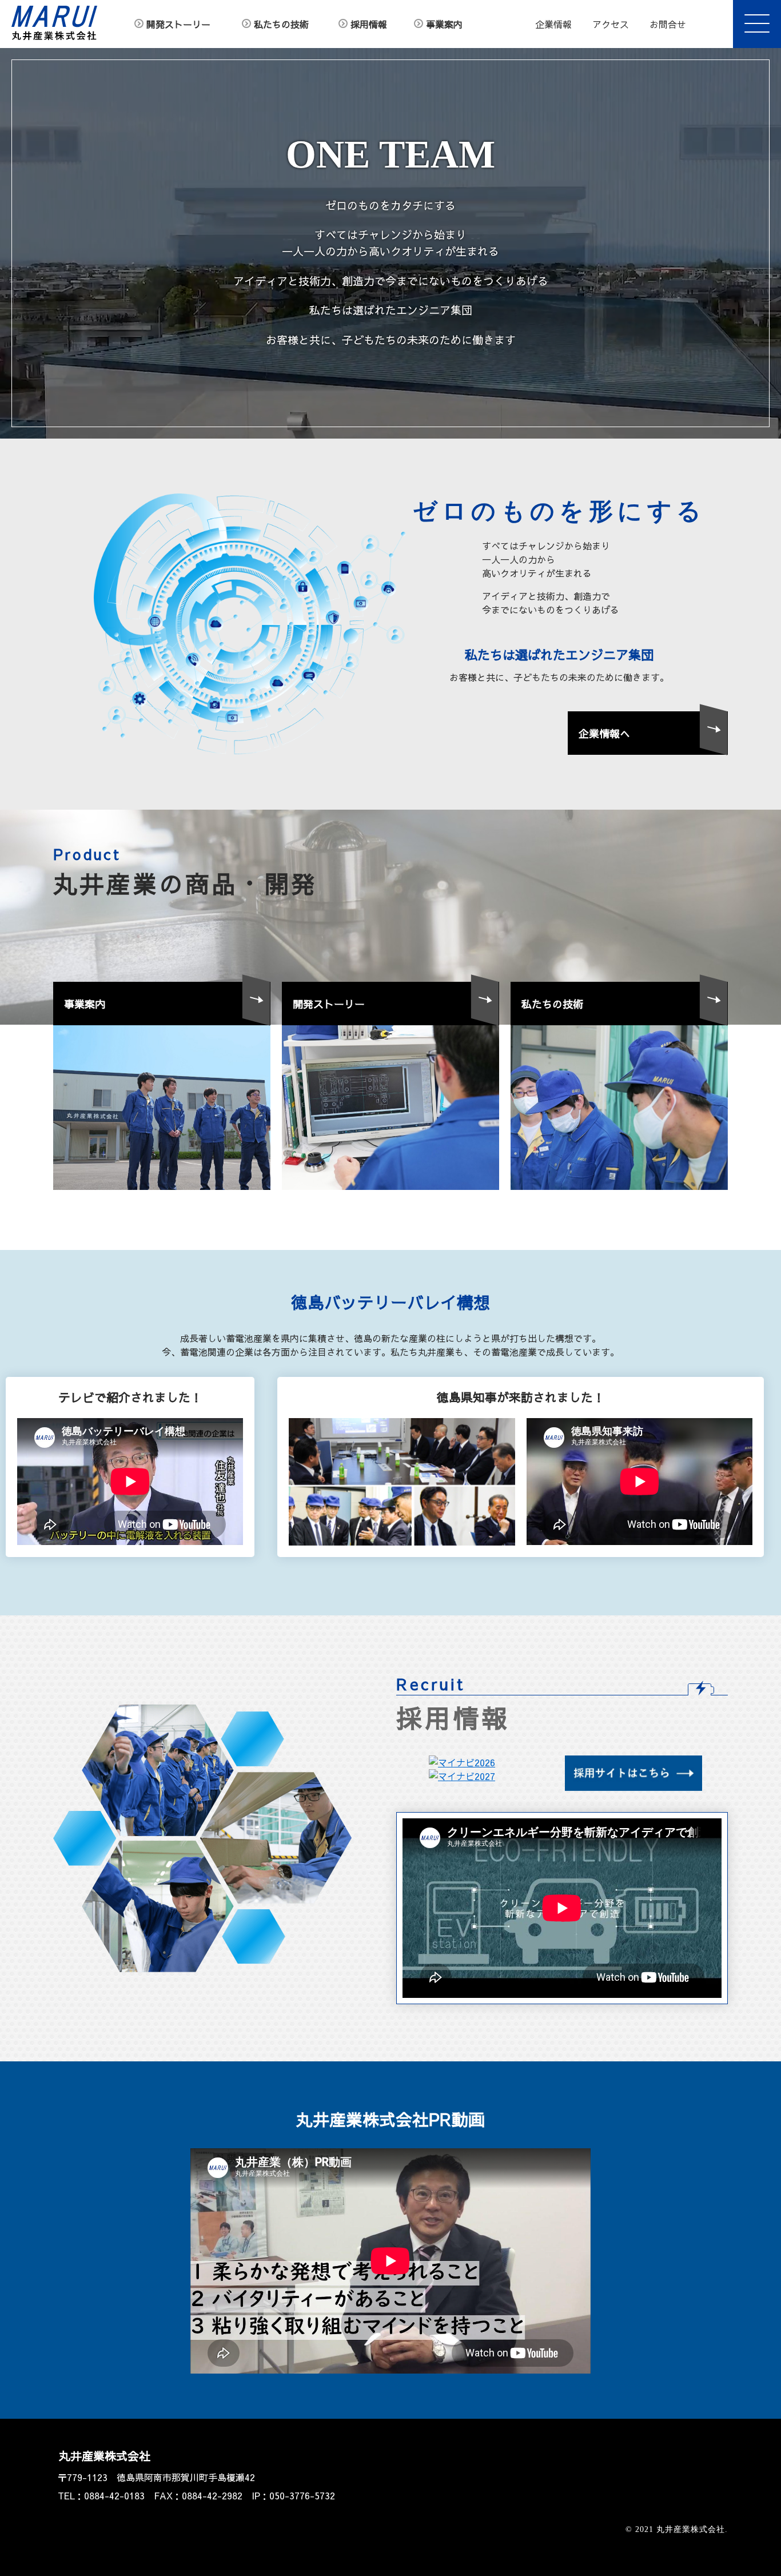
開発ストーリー (178, 24)
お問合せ (668, 24)
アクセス (611, 24)
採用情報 (369, 24)
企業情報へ (604, 733)
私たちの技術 (281, 24)
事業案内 (444, 24)
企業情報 (553, 24)
